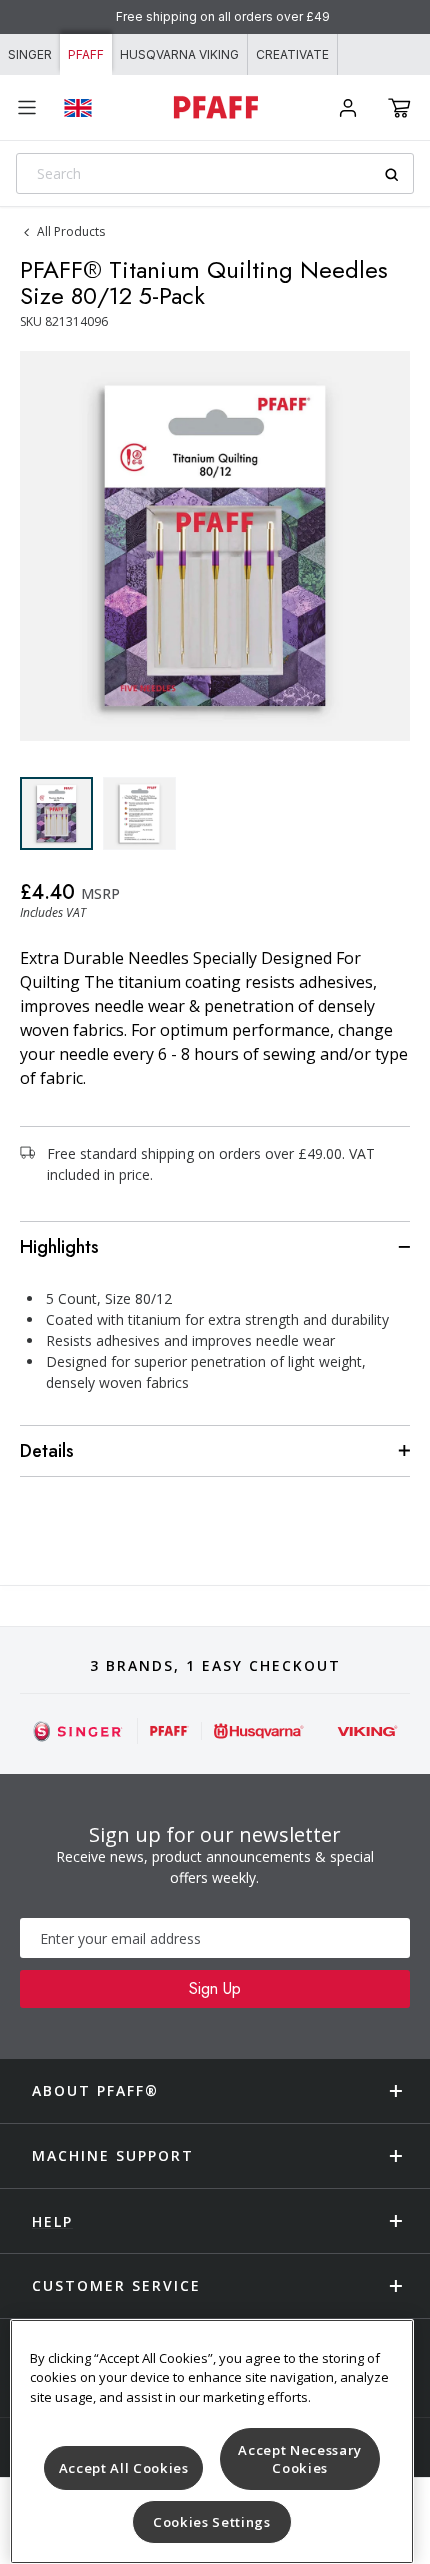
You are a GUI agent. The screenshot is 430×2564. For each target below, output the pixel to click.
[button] (399, 108)
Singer (30, 54)
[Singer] (78, 1731)
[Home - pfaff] (214, 108)
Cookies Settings (212, 2522)
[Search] (398, 174)
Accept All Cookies (124, 2468)
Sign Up (215, 1988)
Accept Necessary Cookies (300, 2459)
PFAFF (86, 54)
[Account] (348, 108)
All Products (71, 231)
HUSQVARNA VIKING (179, 54)
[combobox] (215, 173)
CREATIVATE (292, 54)
